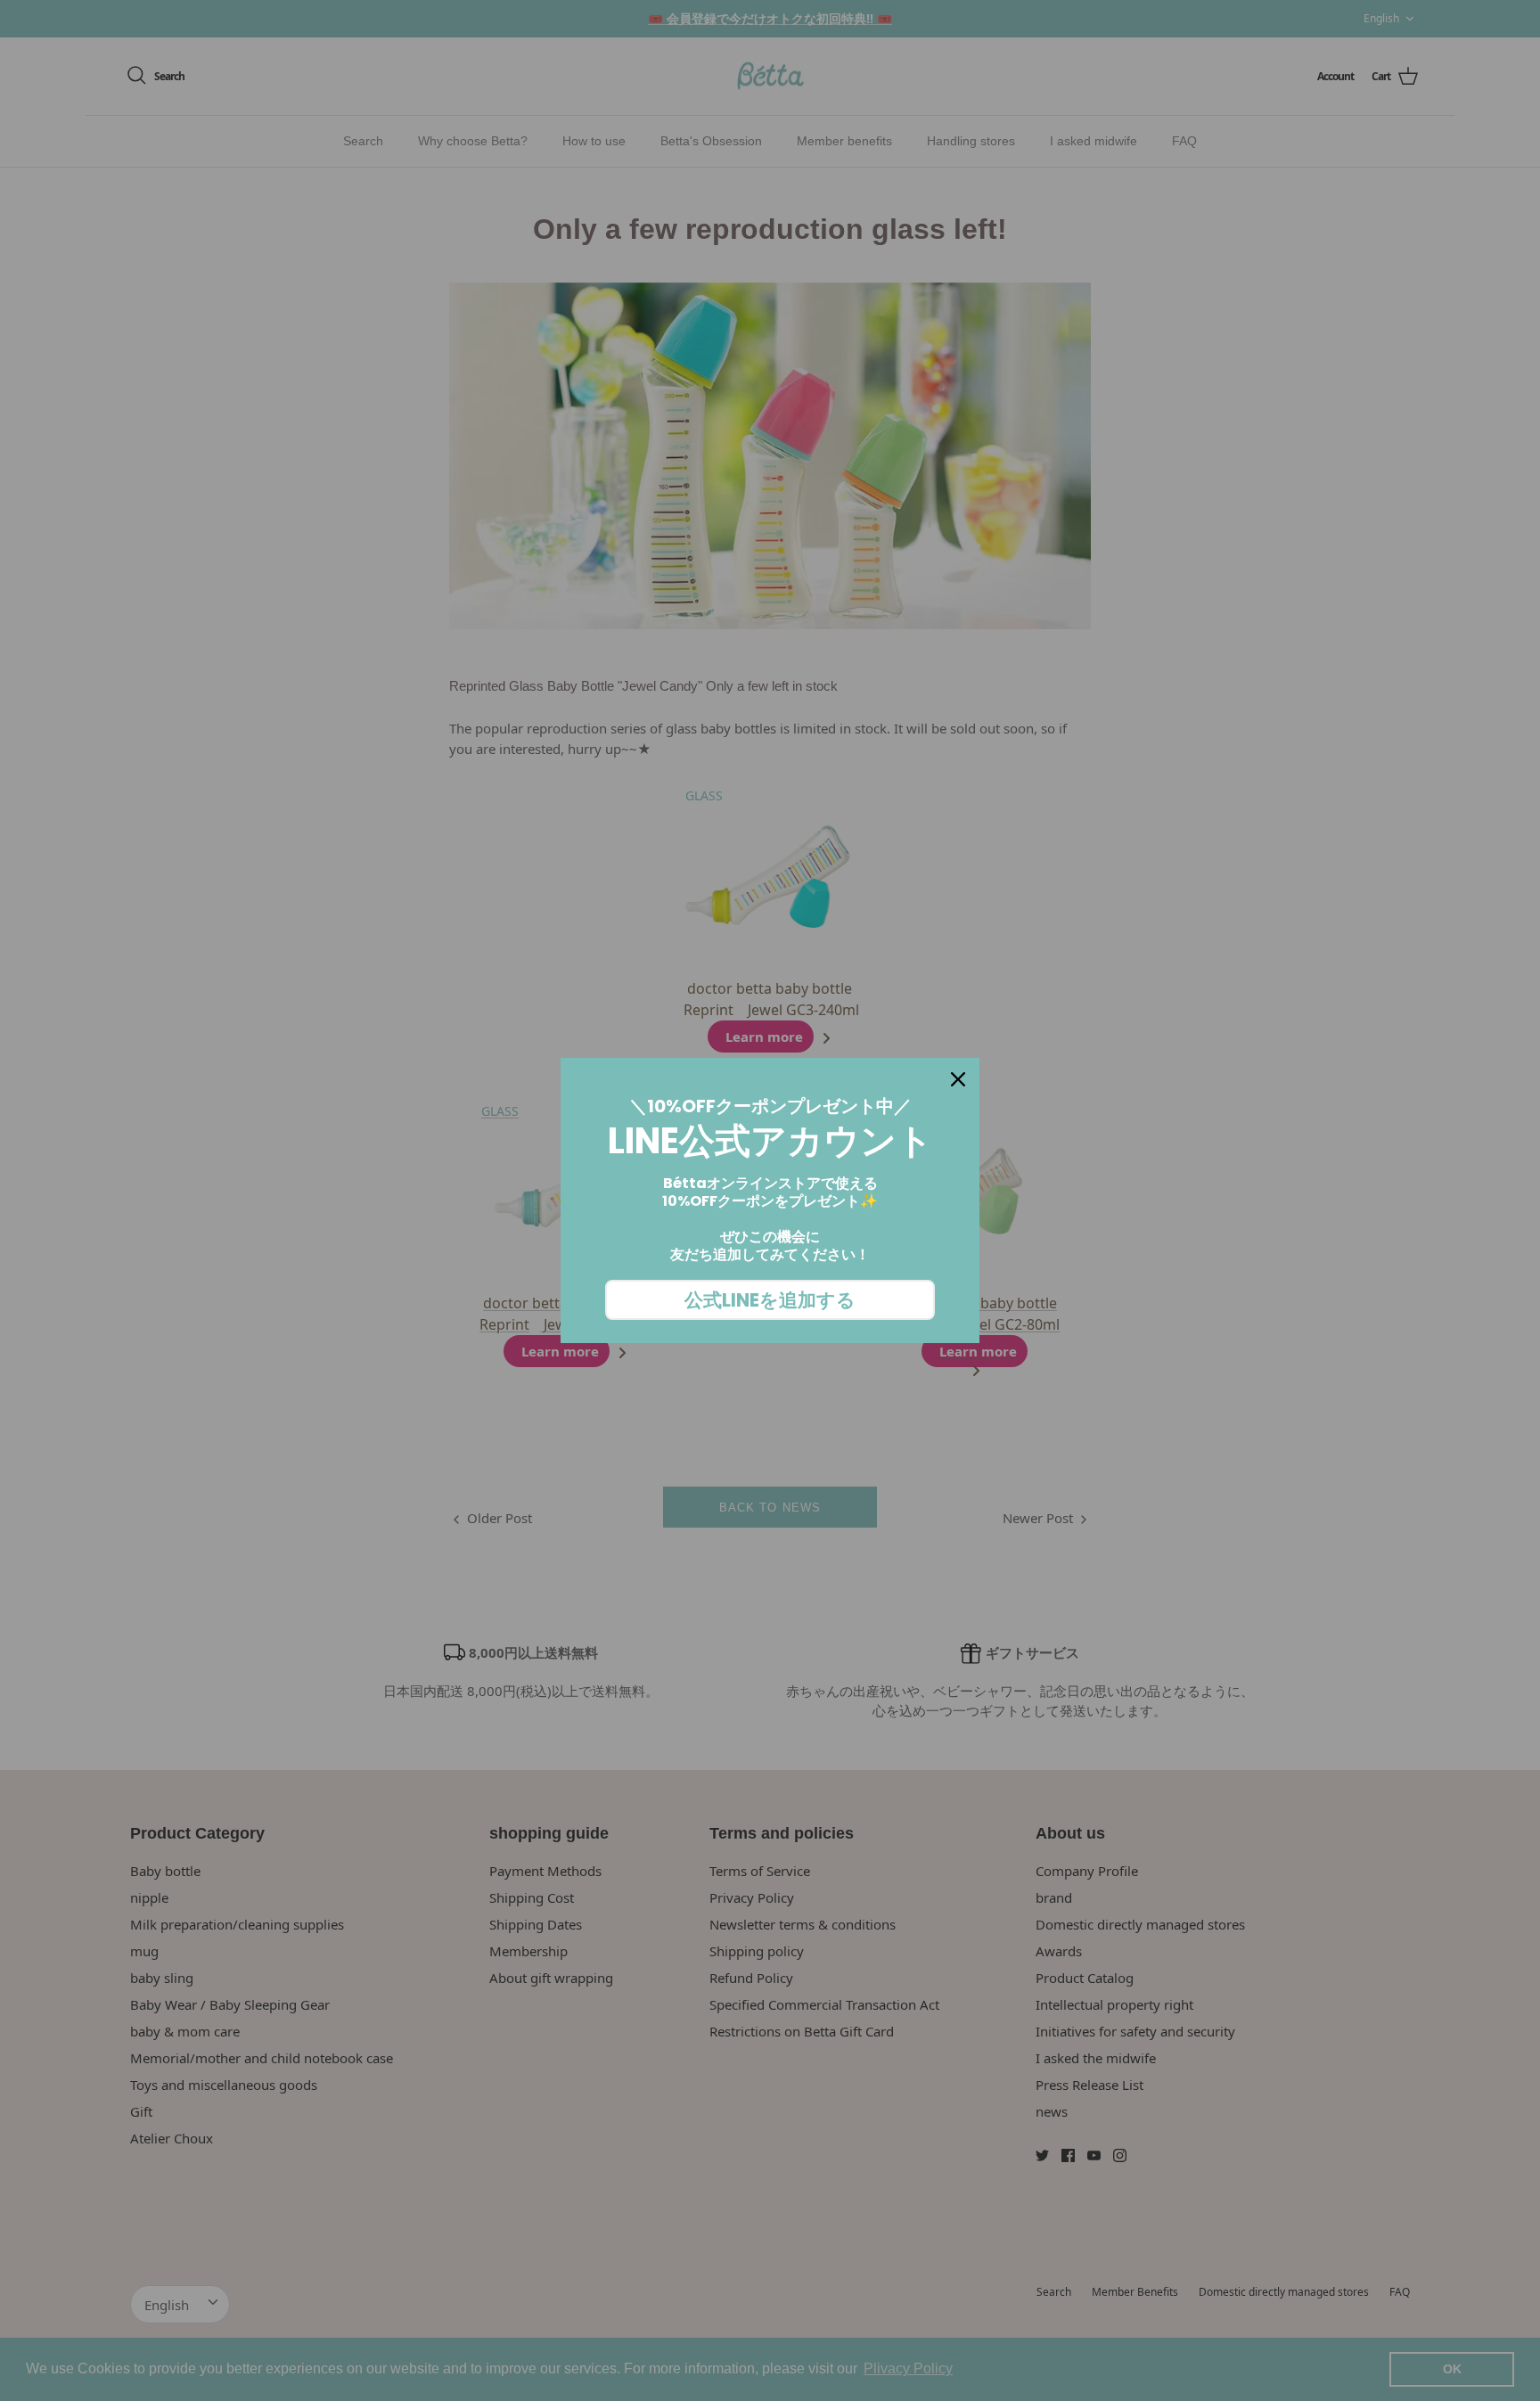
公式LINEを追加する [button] (770, 1300)
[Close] (958, 1079)
